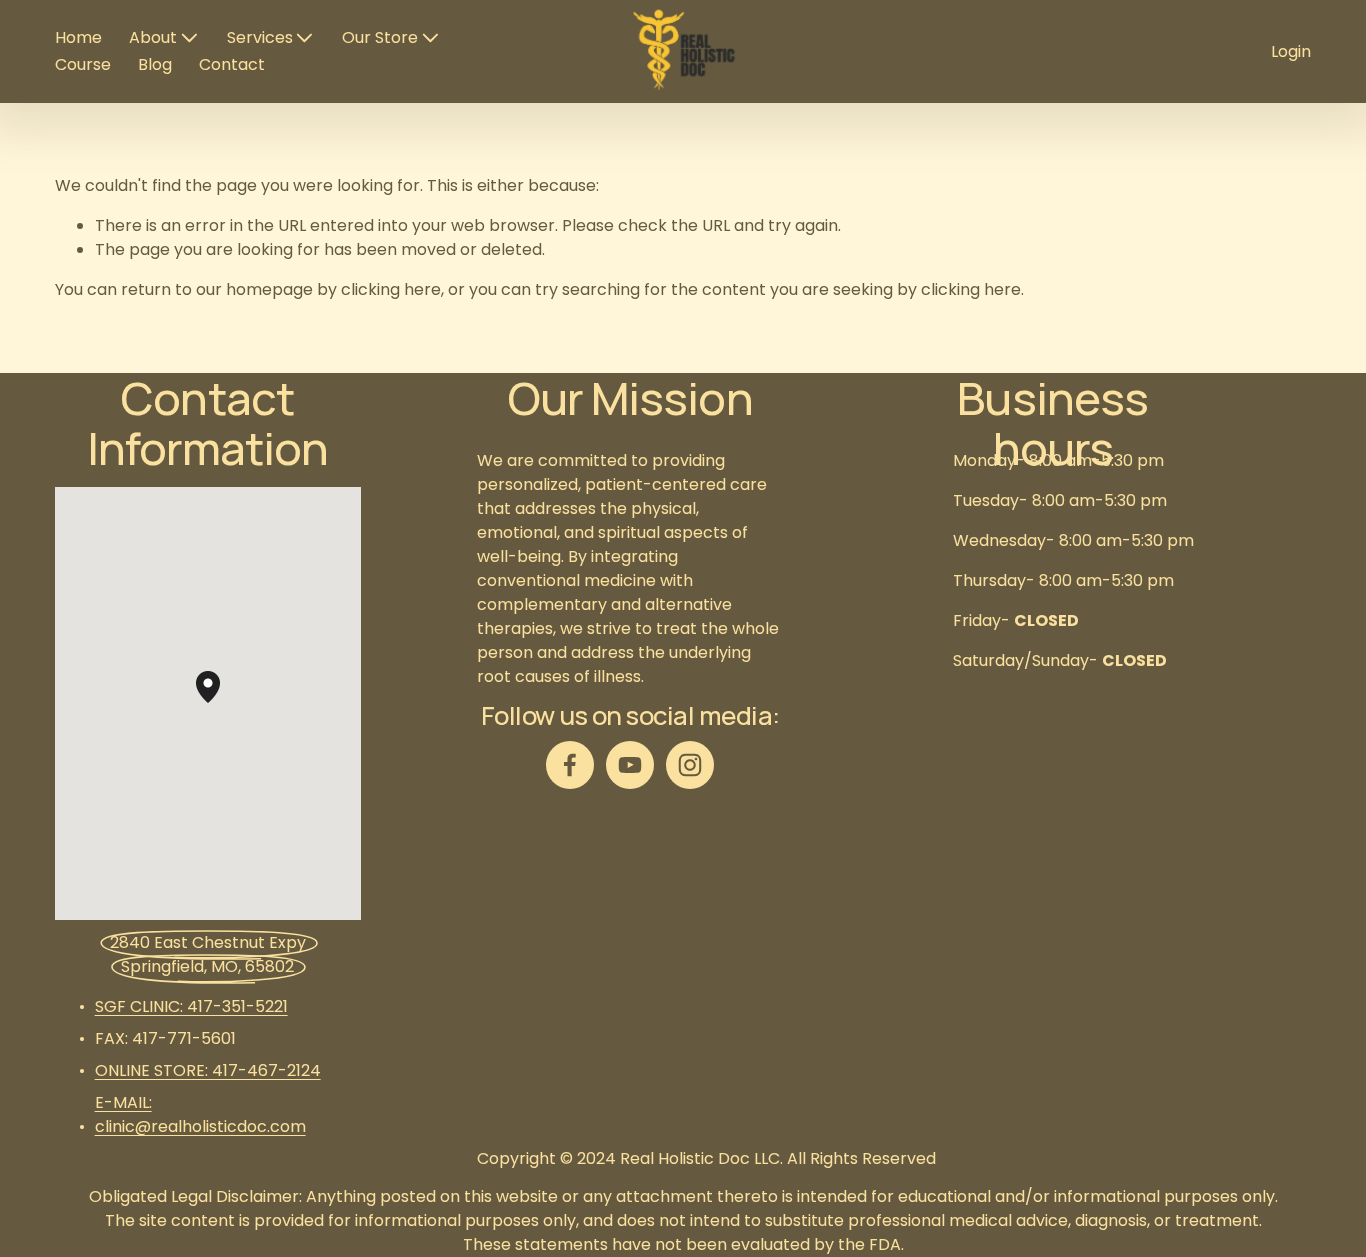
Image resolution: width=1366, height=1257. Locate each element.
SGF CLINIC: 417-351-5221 (191, 1006)
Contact (232, 64)
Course (83, 64)
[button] (220, 703)
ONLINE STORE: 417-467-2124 (208, 1070)
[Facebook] (570, 765)
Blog (155, 64)
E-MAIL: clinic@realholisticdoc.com (200, 1114)
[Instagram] (690, 765)
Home (78, 37)
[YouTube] (630, 765)
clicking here (391, 289)
